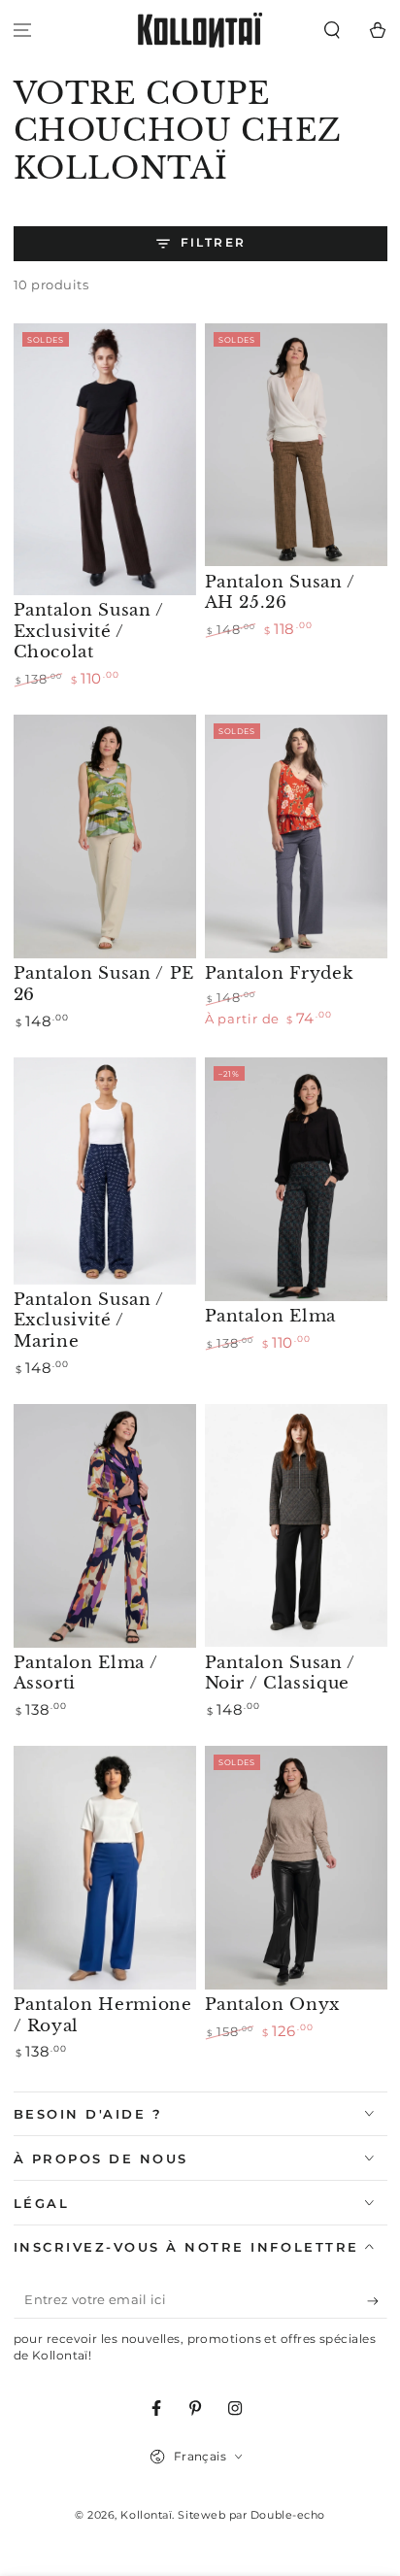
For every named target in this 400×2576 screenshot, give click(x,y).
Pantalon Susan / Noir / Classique (281, 1673)
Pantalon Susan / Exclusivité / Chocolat (89, 631)
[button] (332, 31)
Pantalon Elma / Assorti (86, 1673)
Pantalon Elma (271, 1316)
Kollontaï (146, 2515)
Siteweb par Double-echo (251, 2515)
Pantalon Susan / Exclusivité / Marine (89, 1320)
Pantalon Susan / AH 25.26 (281, 592)
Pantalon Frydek (279, 973)
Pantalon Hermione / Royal (103, 2015)
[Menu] (23, 31)
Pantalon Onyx (273, 2004)
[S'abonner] (377, 2301)
